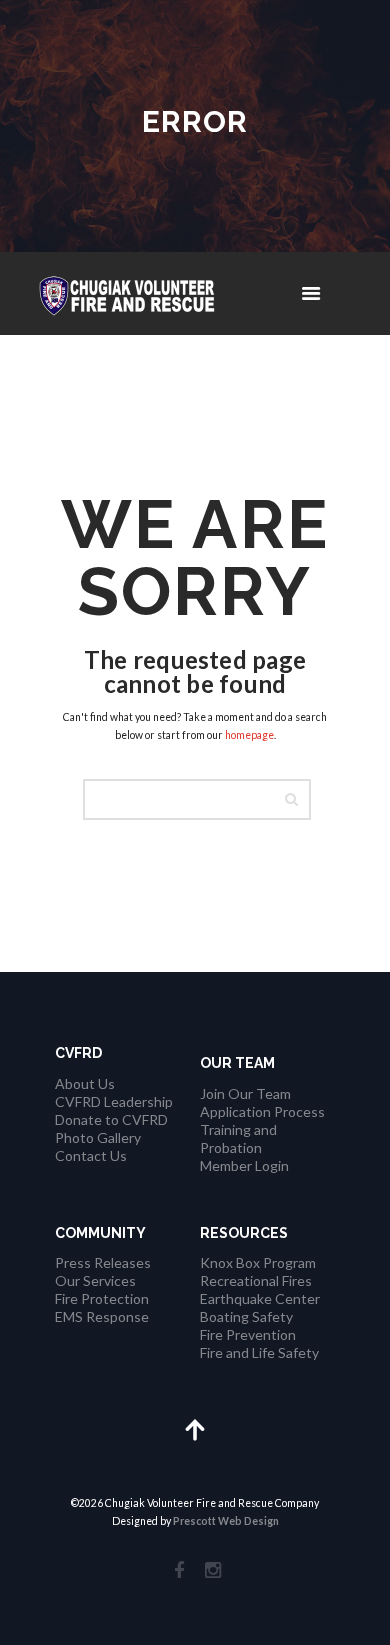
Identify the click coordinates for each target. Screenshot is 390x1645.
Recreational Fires (256, 1280)
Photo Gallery (98, 1137)
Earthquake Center (260, 1298)
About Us (85, 1083)
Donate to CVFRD (111, 1119)
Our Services (95, 1280)
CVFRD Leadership (114, 1101)
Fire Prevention (248, 1334)
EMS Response (102, 1316)
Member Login (244, 1165)
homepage (249, 735)
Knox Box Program (258, 1262)
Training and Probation (238, 1138)
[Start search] (297, 799)
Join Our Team (245, 1093)
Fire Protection (102, 1298)
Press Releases (103, 1262)
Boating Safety (246, 1316)
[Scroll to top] (195, 1428)
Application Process (262, 1111)
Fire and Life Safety (259, 1352)
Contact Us (91, 1155)
